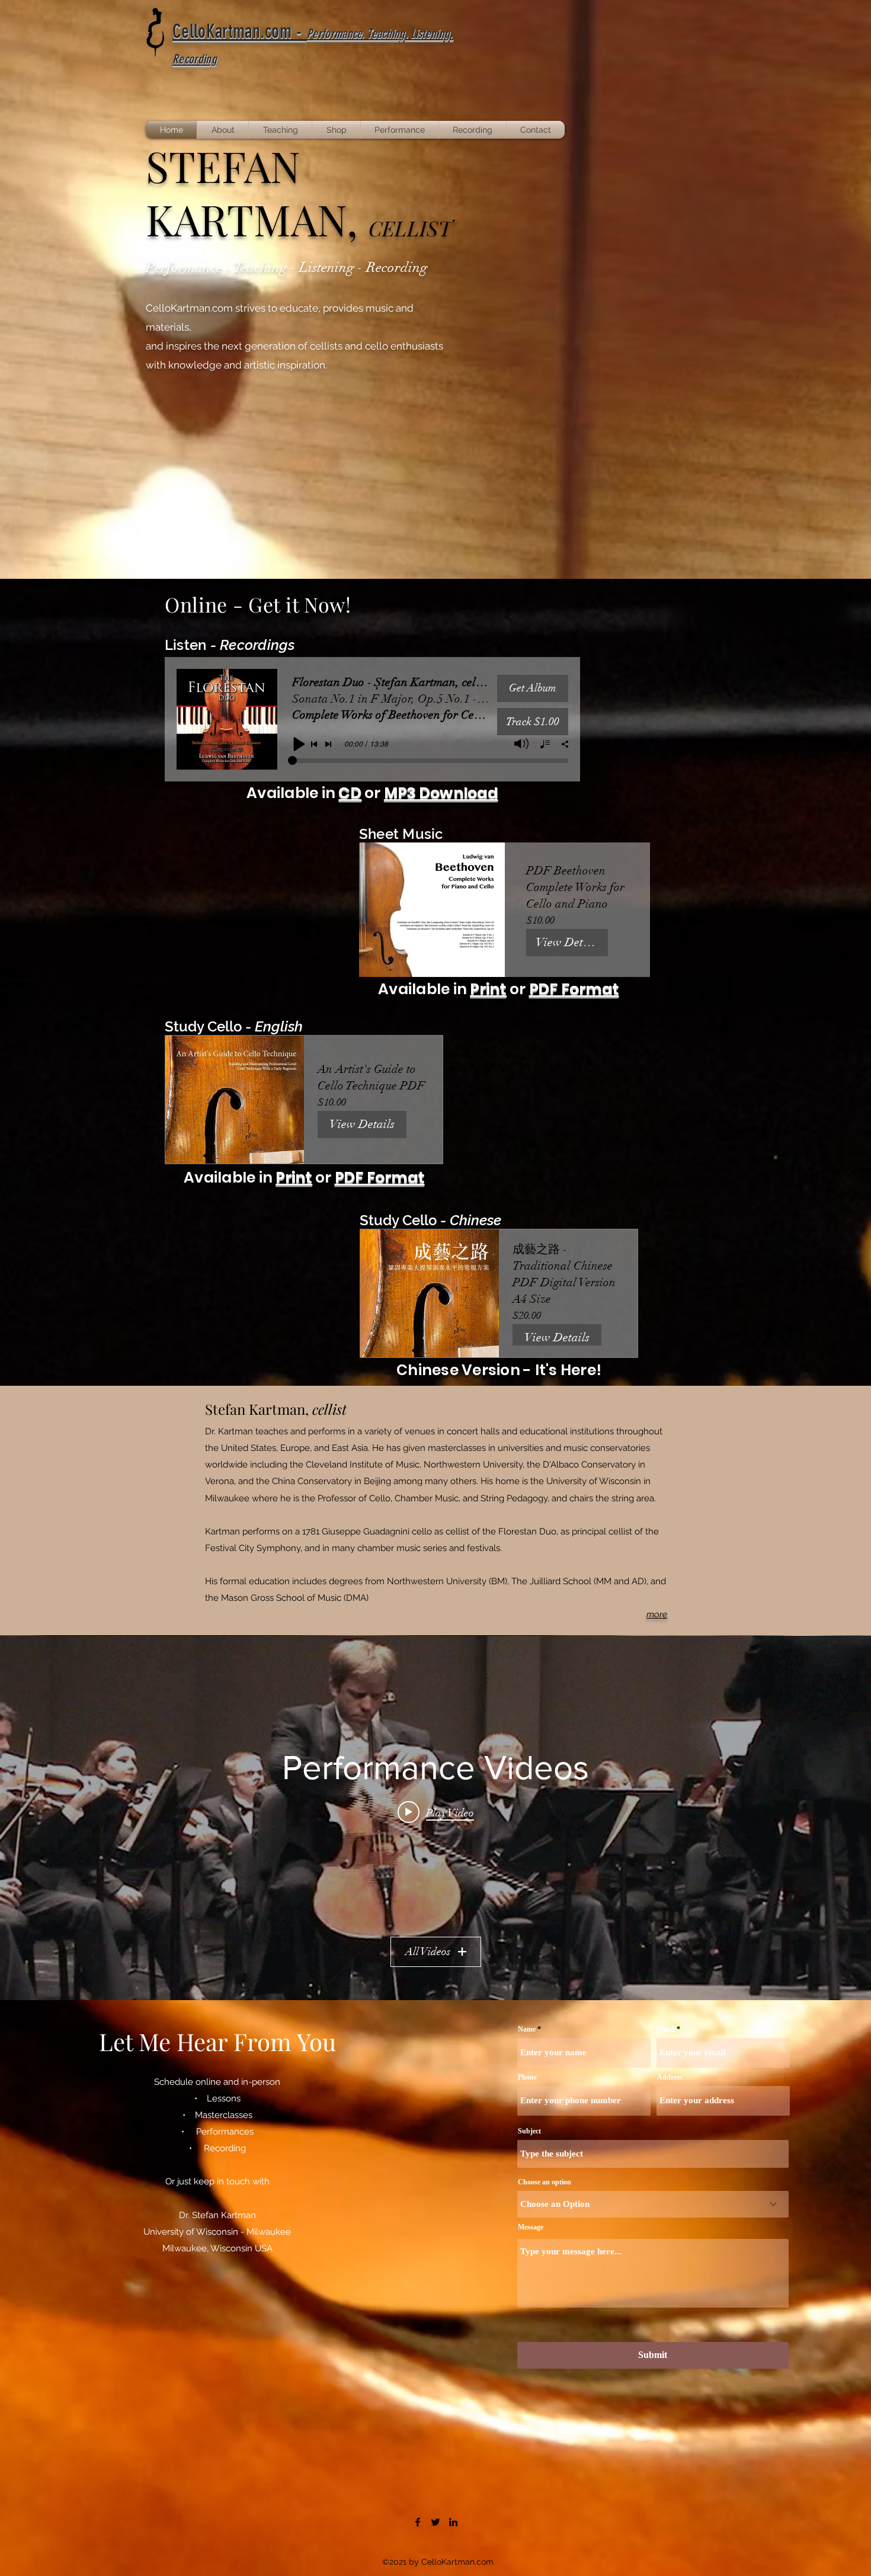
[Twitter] (435, 2522)
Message (531, 2227)
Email (666, 2029)
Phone (527, 2077)
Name (527, 2029)
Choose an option (545, 2182)
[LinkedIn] (453, 2522)
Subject (529, 2131)
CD (350, 793)
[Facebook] (418, 2522)
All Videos (428, 1952)
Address (670, 2077)
